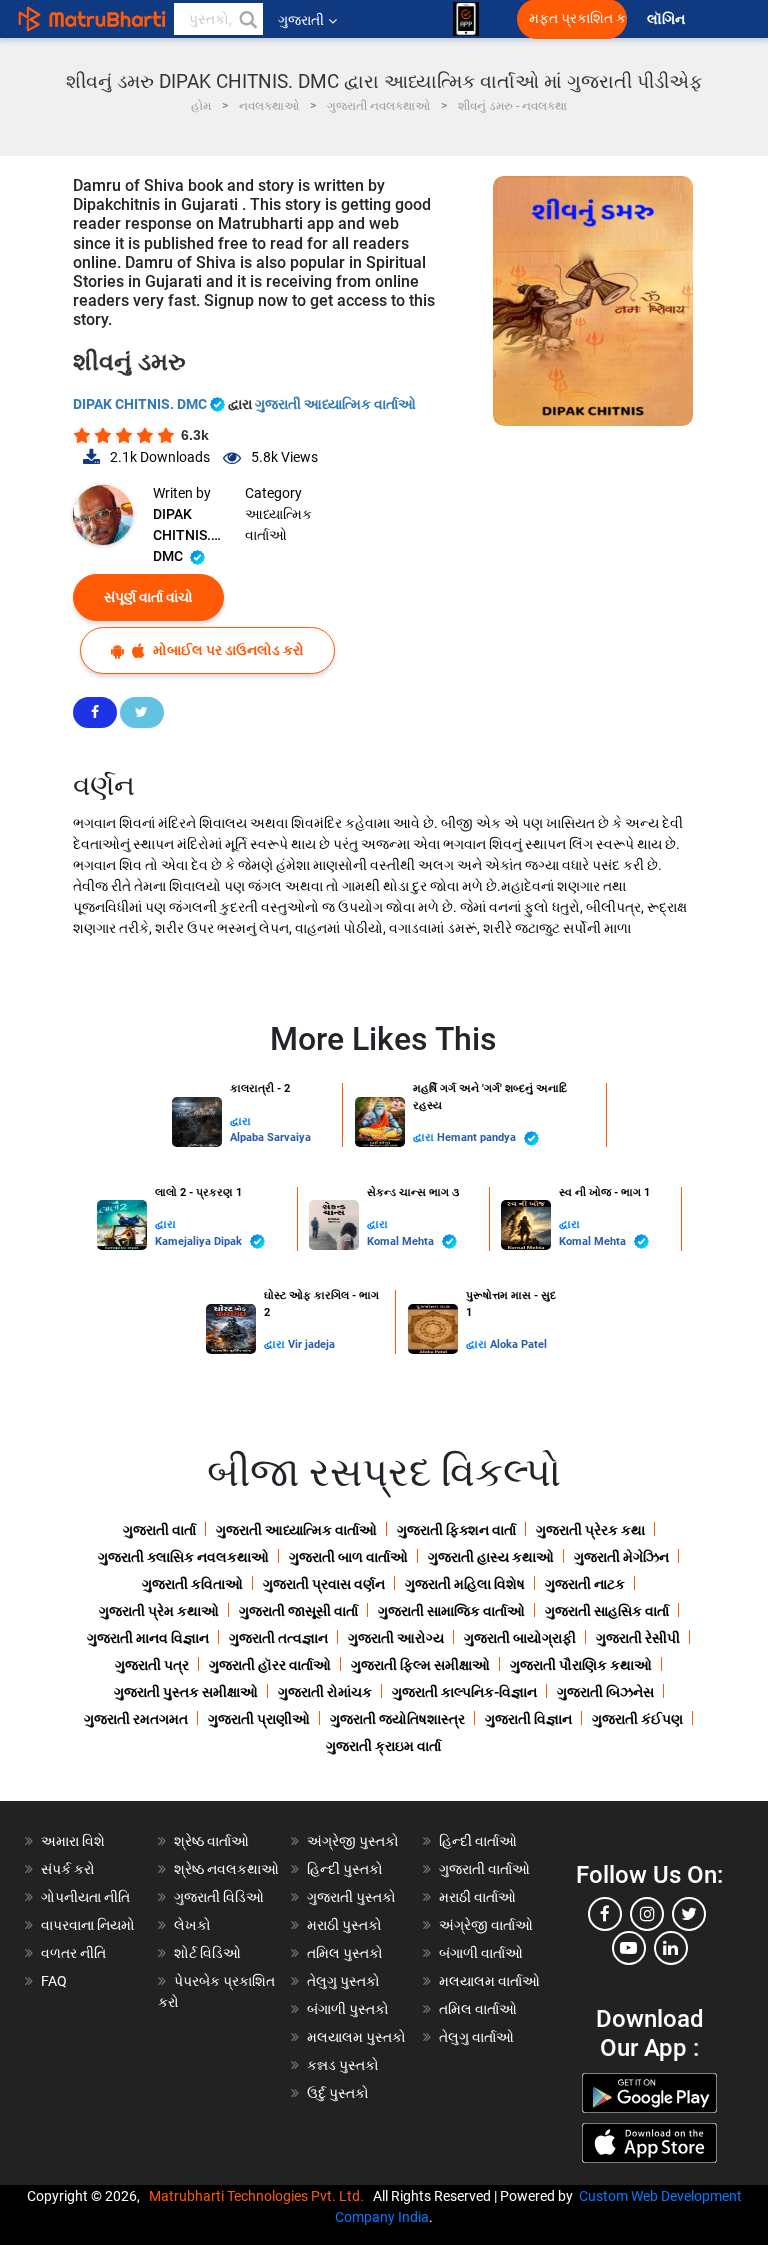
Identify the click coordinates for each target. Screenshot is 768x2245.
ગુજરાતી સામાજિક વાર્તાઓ (451, 1611)
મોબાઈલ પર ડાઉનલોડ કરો (227, 650)
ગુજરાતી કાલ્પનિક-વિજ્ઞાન (464, 1692)
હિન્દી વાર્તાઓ (478, 1841)
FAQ (54, 1981)
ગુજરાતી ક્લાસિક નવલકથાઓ (183, 1557)
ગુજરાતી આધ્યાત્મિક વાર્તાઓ (335, 404)
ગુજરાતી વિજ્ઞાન (528, 1719)
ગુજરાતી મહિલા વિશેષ (465, 1584)
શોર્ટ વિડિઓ (207, 1953)
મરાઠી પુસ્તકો (344, 1925)
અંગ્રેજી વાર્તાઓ (486, 1925)
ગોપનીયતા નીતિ (85, 1897)
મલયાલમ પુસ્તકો (356, 2037)
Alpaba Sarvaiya (270, 1137)
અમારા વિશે (73, 1841)
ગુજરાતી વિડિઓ (219, 1897)
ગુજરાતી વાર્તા (159, 1530)
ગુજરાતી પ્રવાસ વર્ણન (324, 1584)
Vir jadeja (311, 1344)
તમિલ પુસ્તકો (345, 1953)
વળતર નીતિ (73, 1953)
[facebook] (605, 1914)
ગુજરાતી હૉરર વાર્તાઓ (270, 1665)
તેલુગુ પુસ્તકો (343, 1981)
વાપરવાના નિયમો (89, 1925)
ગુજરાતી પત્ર (152, 1665)
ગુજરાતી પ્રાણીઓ (259, 1719)
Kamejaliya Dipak (200, 1241)
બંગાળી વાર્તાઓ (481, 1953)
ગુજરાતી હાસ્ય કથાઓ (491, 1557)
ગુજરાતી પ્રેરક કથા (590, 1530)
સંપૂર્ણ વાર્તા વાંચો (148, 597)
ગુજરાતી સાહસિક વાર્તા (607, 1611)
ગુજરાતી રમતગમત (136, 1719)
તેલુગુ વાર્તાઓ (476, 2037)
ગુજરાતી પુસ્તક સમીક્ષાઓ (186, 1692)
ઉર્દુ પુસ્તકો (338, 2093)
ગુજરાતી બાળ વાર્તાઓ (348, 1557)
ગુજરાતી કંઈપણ (637, 1719)
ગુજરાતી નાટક (585, 1584)
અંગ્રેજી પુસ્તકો (353, 1841)
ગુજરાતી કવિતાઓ (192, 1584)
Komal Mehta (402, 1241)
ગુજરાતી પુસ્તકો (351, 1897)
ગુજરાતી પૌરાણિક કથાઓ (581, 1665)
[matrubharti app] (466, 19)
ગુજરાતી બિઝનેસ (605, 1692)
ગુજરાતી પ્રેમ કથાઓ (159, 1611)
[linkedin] (671, 1948)
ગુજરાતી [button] (301, 20)
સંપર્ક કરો (68, 1869)
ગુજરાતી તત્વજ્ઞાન (278, 1638)
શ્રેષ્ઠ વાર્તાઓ (211, 1841)
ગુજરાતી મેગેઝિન (621, 1557)
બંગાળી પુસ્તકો (348, 2009)
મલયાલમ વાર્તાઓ (489, 1981)
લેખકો (192, 1925)
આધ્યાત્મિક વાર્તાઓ (278, 524)
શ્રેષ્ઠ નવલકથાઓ (226, 1869)
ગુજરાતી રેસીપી (638, 1638)
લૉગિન (667, 19)
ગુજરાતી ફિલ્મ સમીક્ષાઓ (420, 1665)
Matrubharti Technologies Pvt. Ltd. (259, 2196)
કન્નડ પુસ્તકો (343, 2065)
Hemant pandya (478, 1137)
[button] (247, 19)
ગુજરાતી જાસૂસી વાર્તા (298, 1611)
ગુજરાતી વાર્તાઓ (484, 1869)
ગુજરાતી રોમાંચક (325, 1692)
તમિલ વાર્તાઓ (478, 2009)
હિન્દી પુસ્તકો (345, 1869)
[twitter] (689, 1914)
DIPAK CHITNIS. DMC (141, 404)
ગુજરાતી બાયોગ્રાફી (520, 1638)
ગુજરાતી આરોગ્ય (396, 1638)
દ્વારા (240, 1121)
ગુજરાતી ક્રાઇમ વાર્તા (383, 1746)
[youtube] (629, 1948)
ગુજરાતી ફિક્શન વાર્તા (456, 1530)
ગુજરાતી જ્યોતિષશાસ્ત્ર (397, 1719)
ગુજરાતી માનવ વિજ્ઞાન (148, 1638)
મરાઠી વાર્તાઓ (477, 1897)
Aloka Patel (518, 1344)
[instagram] (647, 1914)
